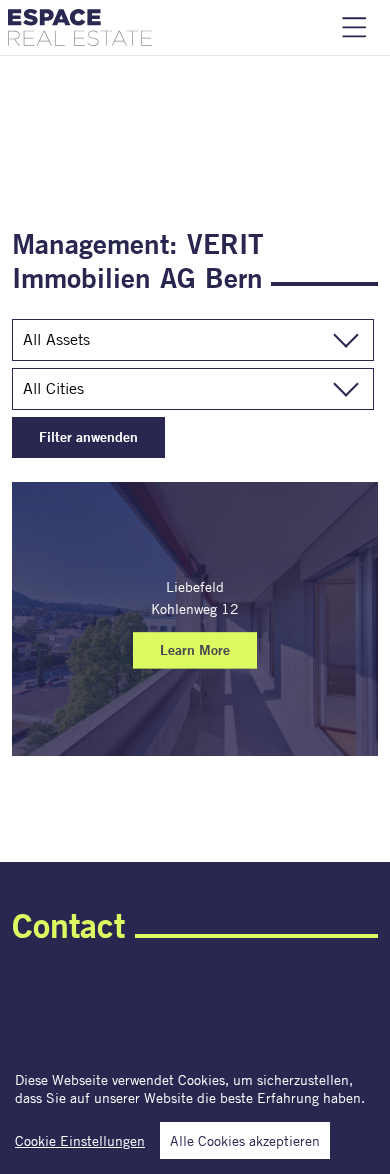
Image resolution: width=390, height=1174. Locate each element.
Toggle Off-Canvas (354, 27)
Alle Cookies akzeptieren (245, 1140)
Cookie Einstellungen (80, 1140)
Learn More (195, 650)
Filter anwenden (88, 437)
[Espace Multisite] (80, 27)
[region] (195, 1107)
